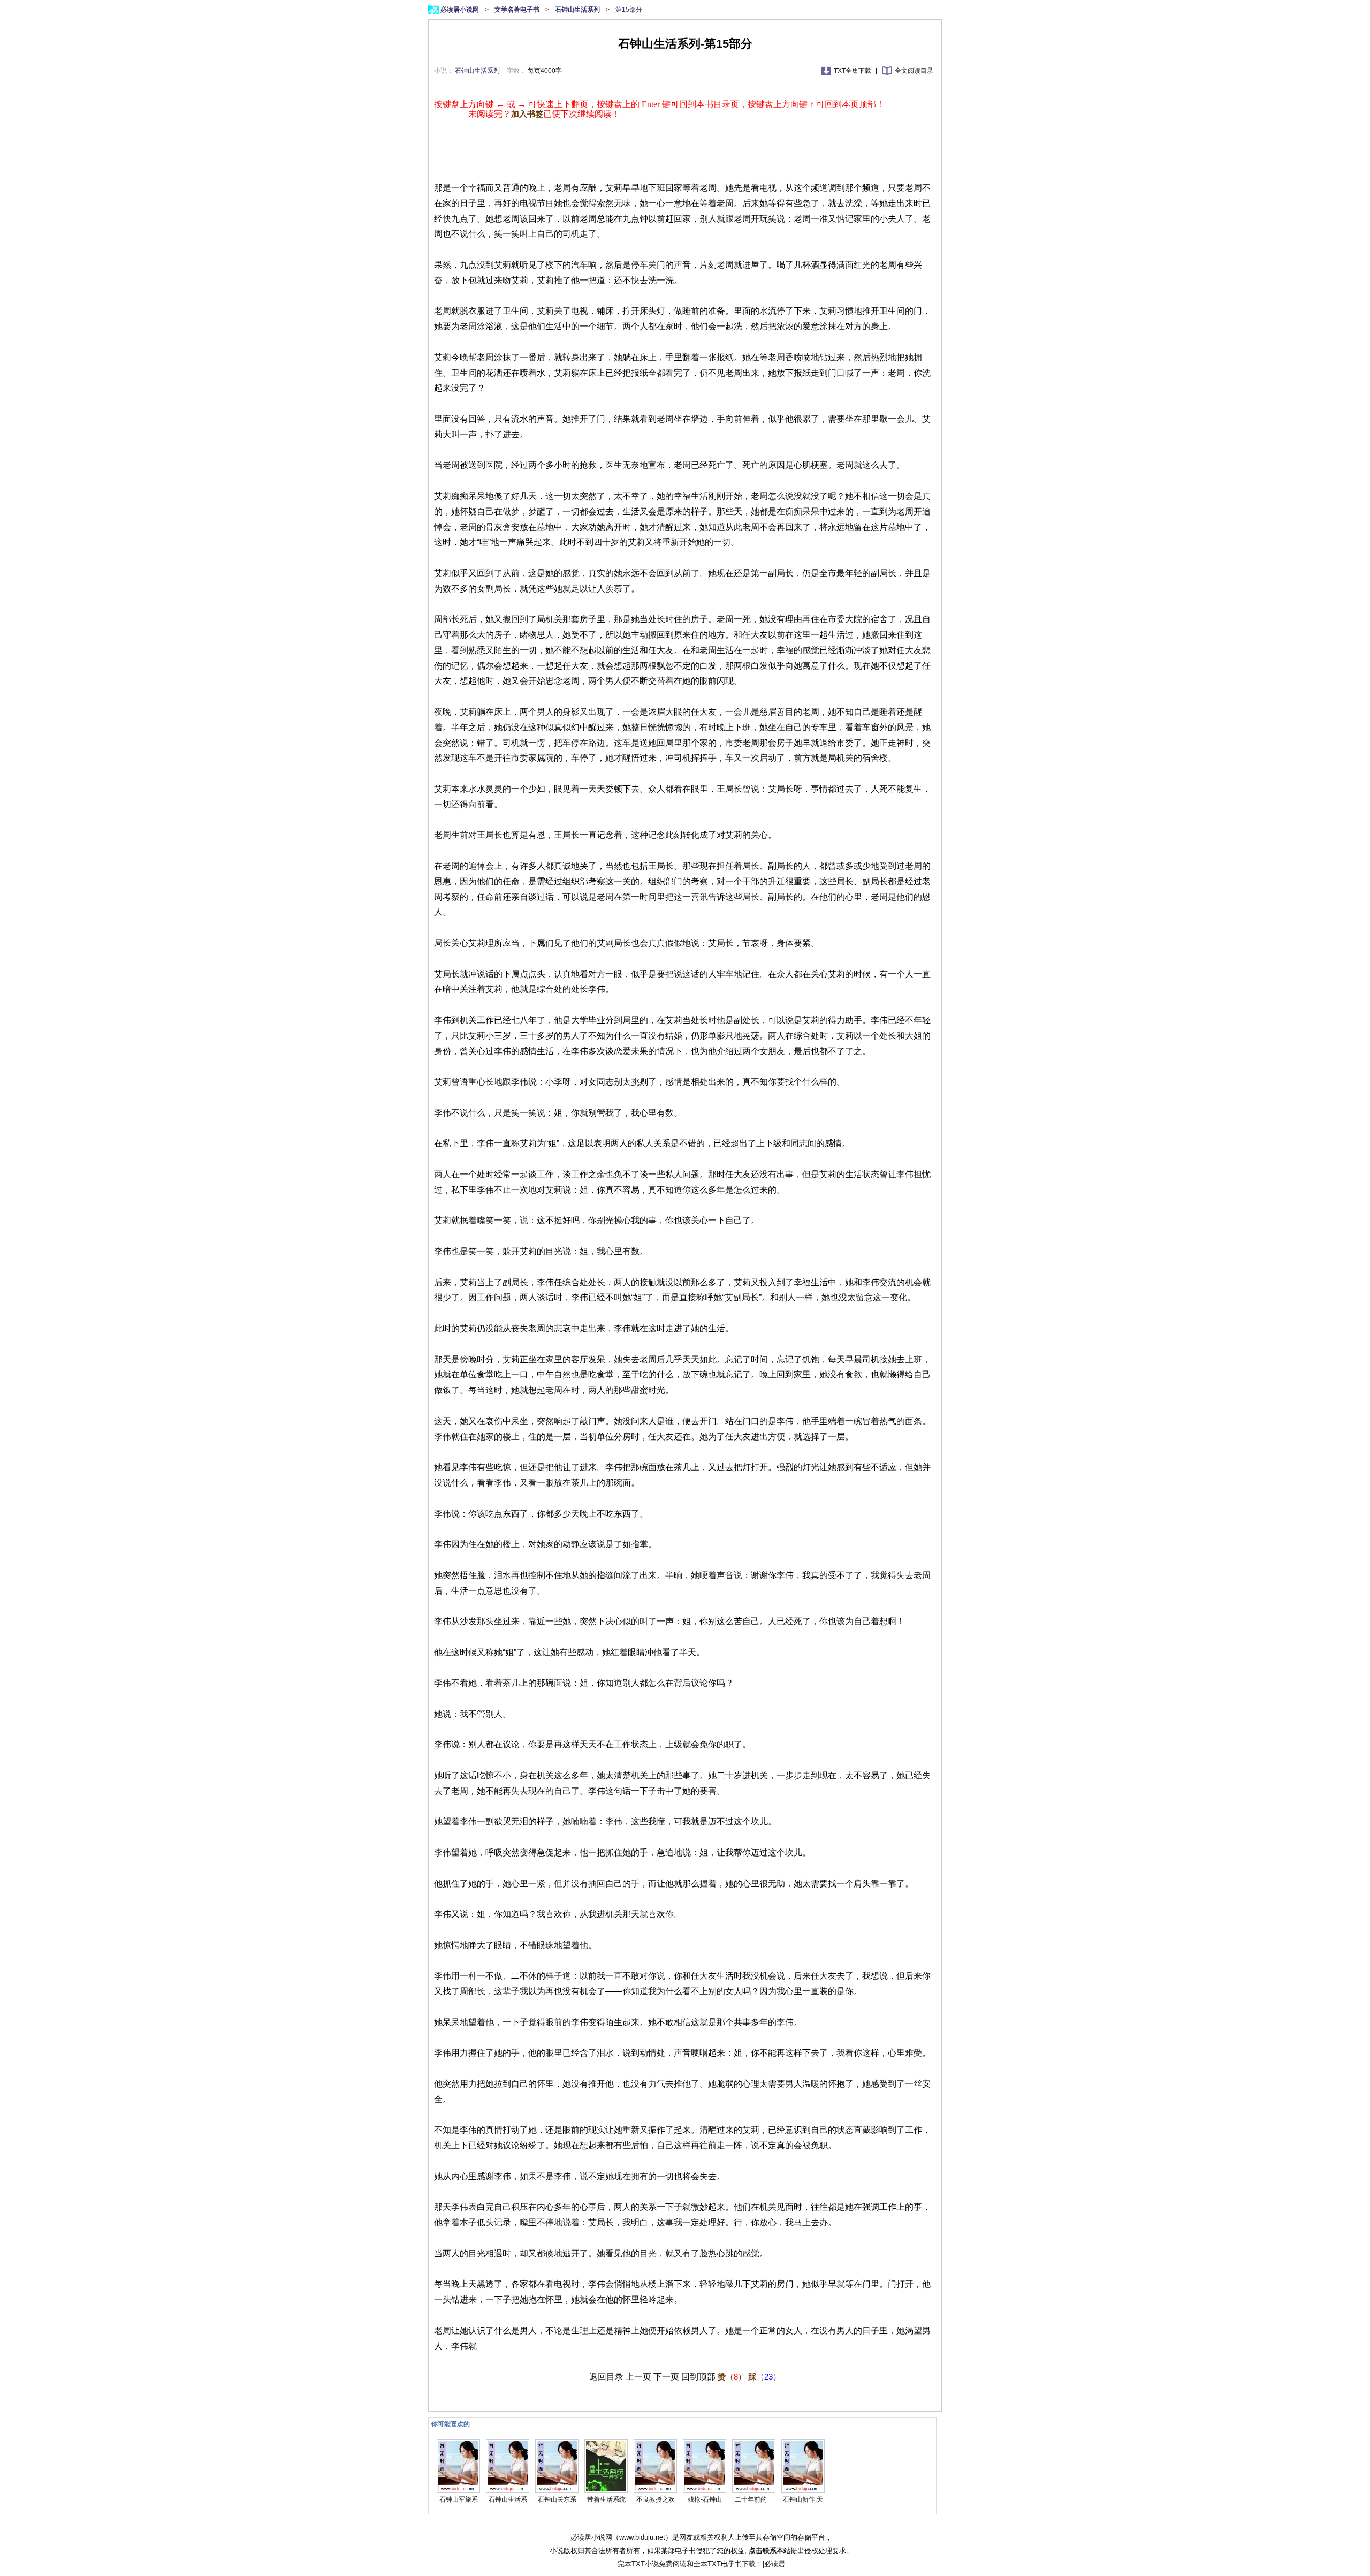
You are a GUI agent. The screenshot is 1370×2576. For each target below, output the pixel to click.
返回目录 (606, 2377)
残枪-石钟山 (705, 2499)
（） (732, 2377)
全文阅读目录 (914, 71)
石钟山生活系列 (578, 10)
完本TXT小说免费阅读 (652, 2564)
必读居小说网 (461, 10)
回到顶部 (698, 2377)
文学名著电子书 (518, 10)
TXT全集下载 (853, 71)
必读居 (775, 2564)
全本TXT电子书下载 (725, 2564)
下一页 (666, 2377)
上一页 (638, 2377)
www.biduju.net (642, 2537)
